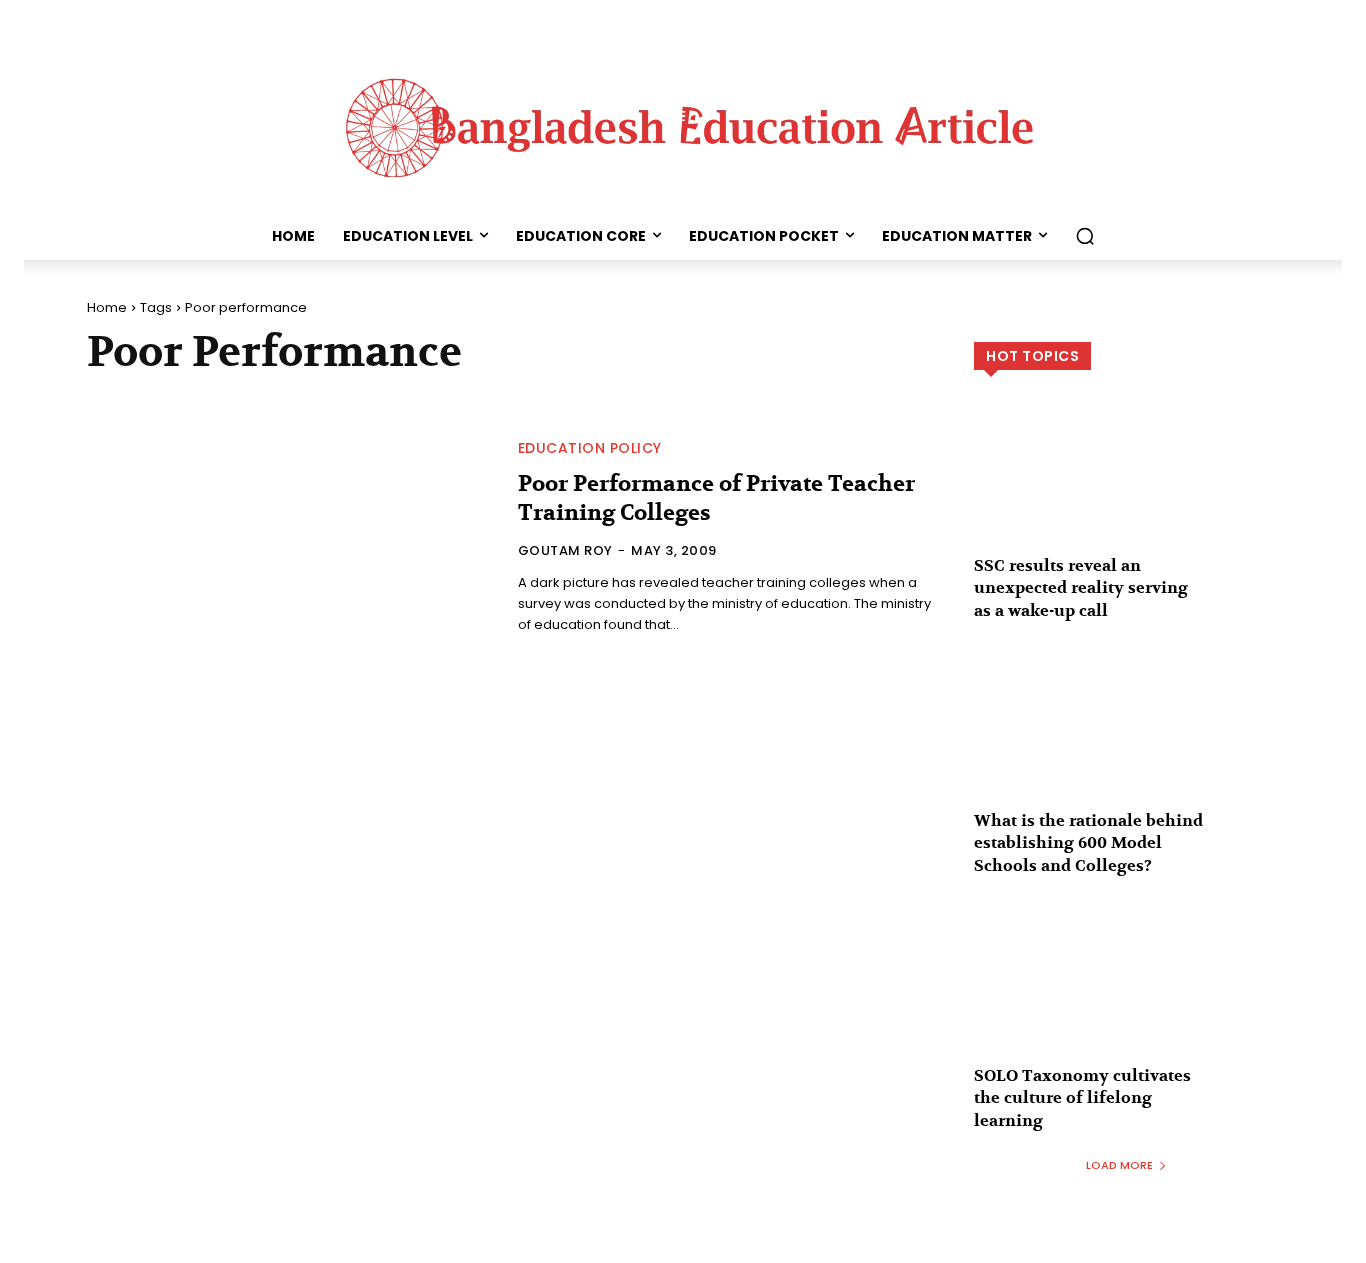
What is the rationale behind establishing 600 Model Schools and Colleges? (1088, 843)
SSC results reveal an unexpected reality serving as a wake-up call (1081, 588)
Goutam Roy (565, 550)
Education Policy (590, 448)
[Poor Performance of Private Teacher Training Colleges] (290, 539)
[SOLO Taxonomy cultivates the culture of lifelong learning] (1126, 998)
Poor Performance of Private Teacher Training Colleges (716, 498)
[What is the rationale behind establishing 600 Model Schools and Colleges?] (1126, 743)
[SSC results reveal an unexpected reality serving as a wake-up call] (1126, 488)
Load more (1119, 1165)
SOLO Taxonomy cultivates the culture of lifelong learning (1082, 1098)
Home (107, 307)
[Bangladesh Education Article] (683, 123)
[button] (1085, 236)
